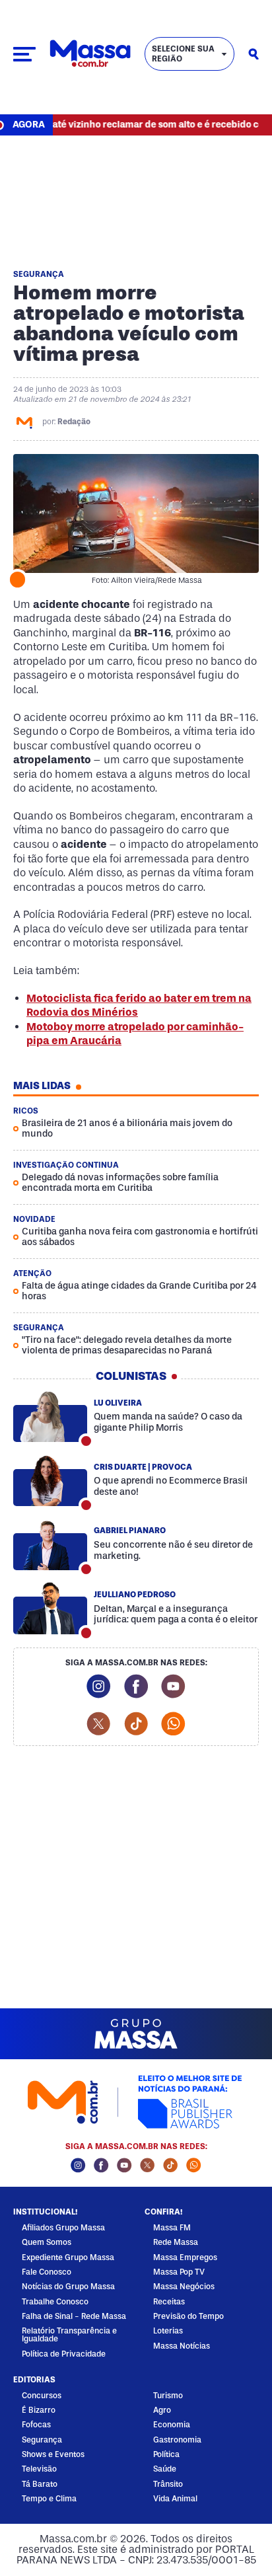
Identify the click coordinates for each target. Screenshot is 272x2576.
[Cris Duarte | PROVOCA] (50, 1481)
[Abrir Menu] (24, 54)
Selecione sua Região (183, 54)
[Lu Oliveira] (50, 1417)
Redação (74, 422)
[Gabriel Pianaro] (50, 1544)
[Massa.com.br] (90, 54)
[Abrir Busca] (254, 54)
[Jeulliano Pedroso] (50, 1609)
